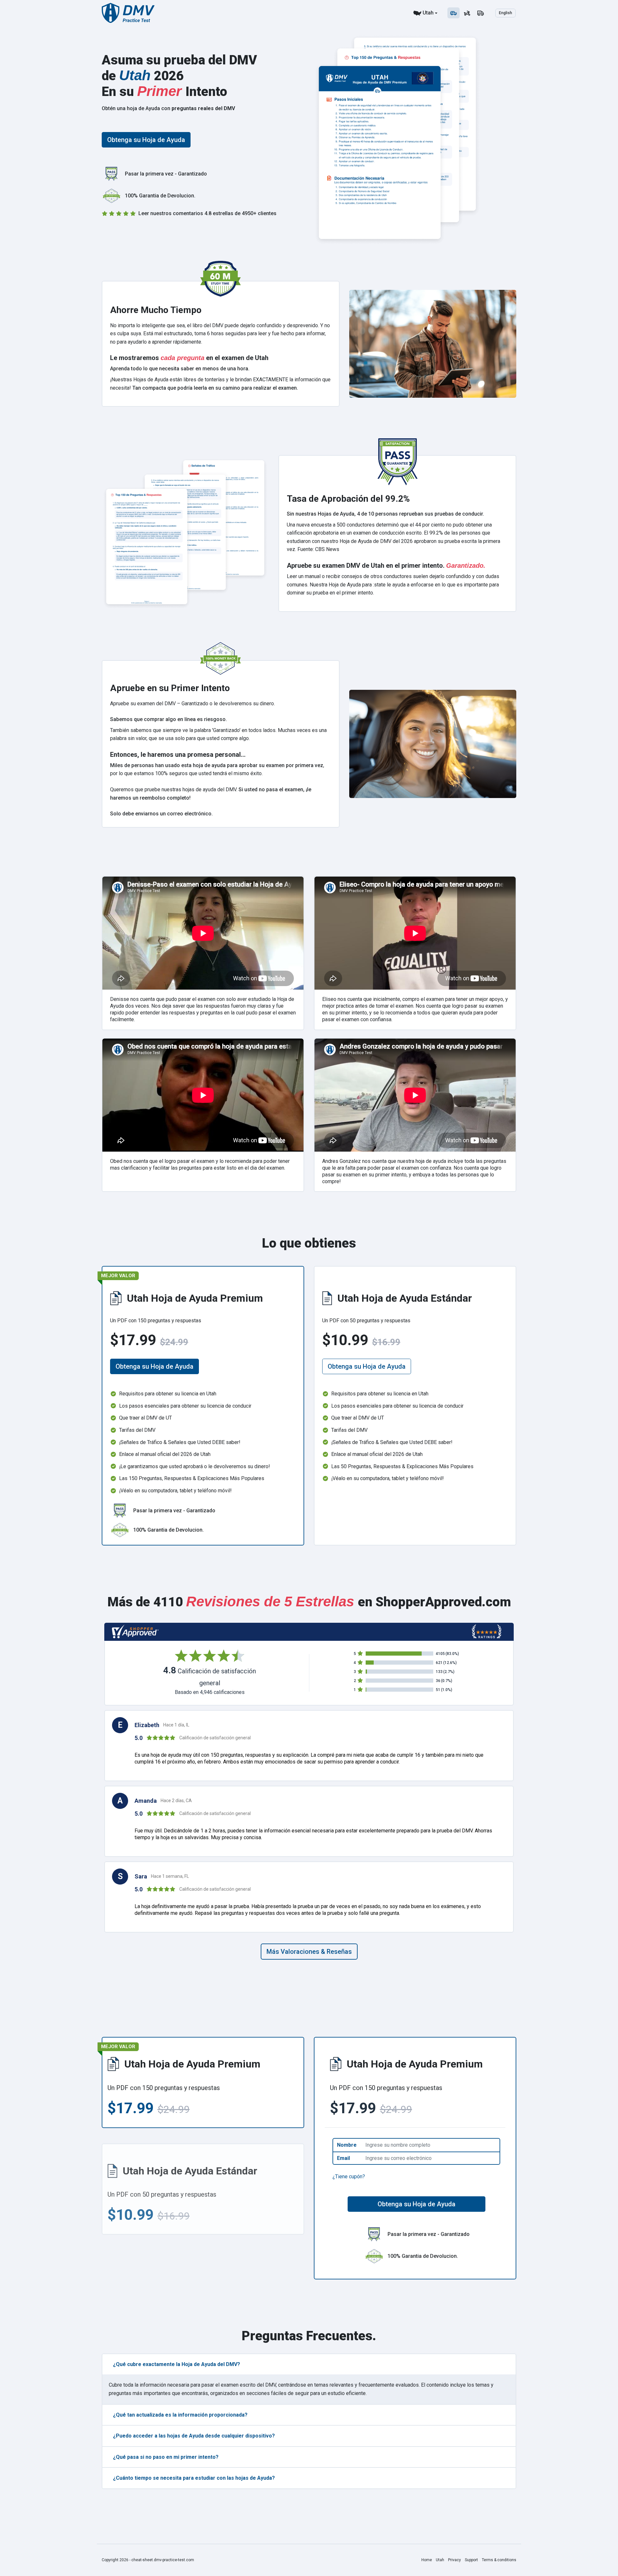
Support (471, 2560)
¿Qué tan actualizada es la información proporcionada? (180, 2415)
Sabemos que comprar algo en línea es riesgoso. (169, 719)
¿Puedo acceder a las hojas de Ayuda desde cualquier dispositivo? (194, 2436)
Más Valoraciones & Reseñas (309, 1952)
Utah (428, 13)
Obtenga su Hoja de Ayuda (146, 140)
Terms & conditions (499, 2560)
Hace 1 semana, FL (170, 1876)
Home (427, 2560)
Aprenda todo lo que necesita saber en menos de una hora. (180, 369)
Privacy (454, 2560)
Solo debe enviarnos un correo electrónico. (161, 814)
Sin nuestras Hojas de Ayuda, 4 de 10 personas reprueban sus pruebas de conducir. (385, 514)
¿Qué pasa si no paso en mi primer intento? (166, 2457)
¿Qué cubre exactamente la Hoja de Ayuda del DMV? (177, 2364)
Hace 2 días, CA (176, 1801)
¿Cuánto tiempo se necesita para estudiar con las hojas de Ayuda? (194, 2478)
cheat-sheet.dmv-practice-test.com (163, 2560)
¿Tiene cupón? (349, 2177)
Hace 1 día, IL (176, 1725)
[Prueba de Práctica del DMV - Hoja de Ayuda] (128, 13)
